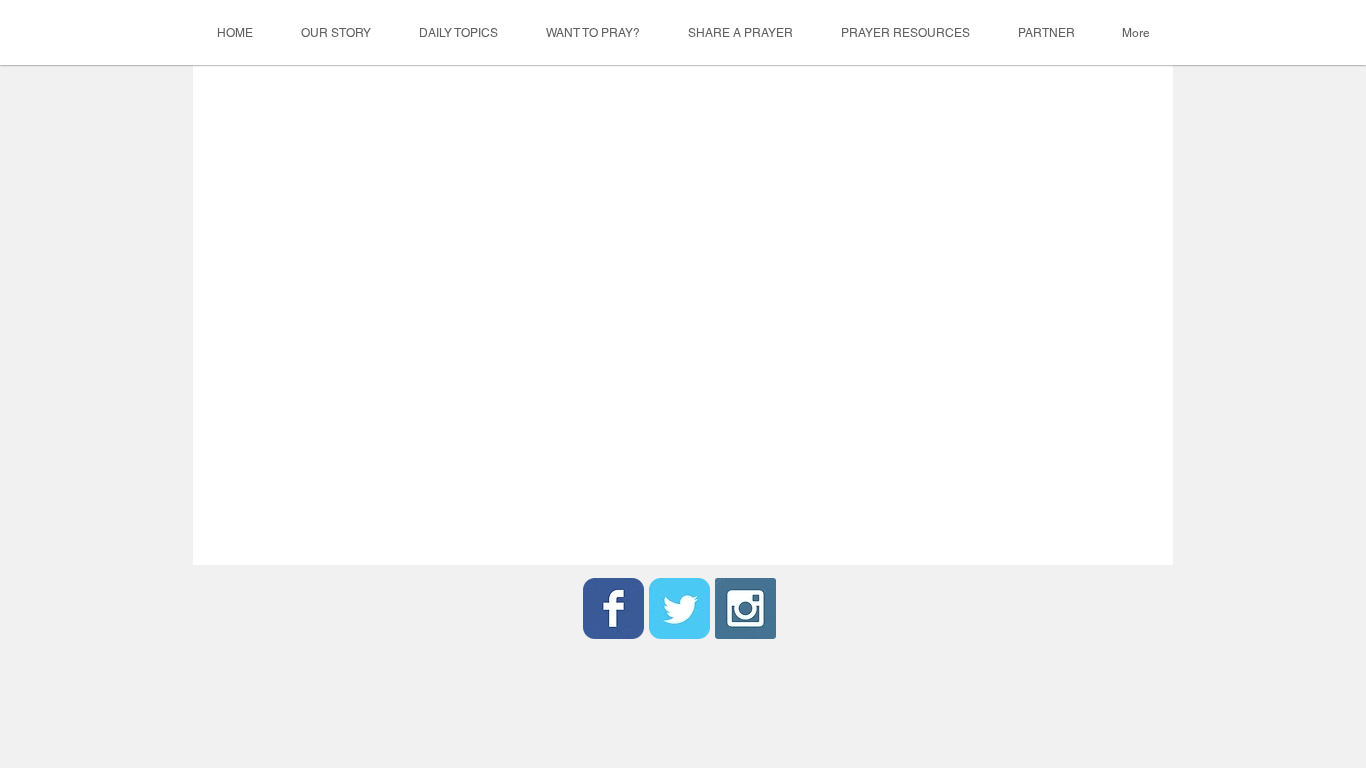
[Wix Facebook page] (613, 608)
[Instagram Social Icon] (745, 608)
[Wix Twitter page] (679, 608)
